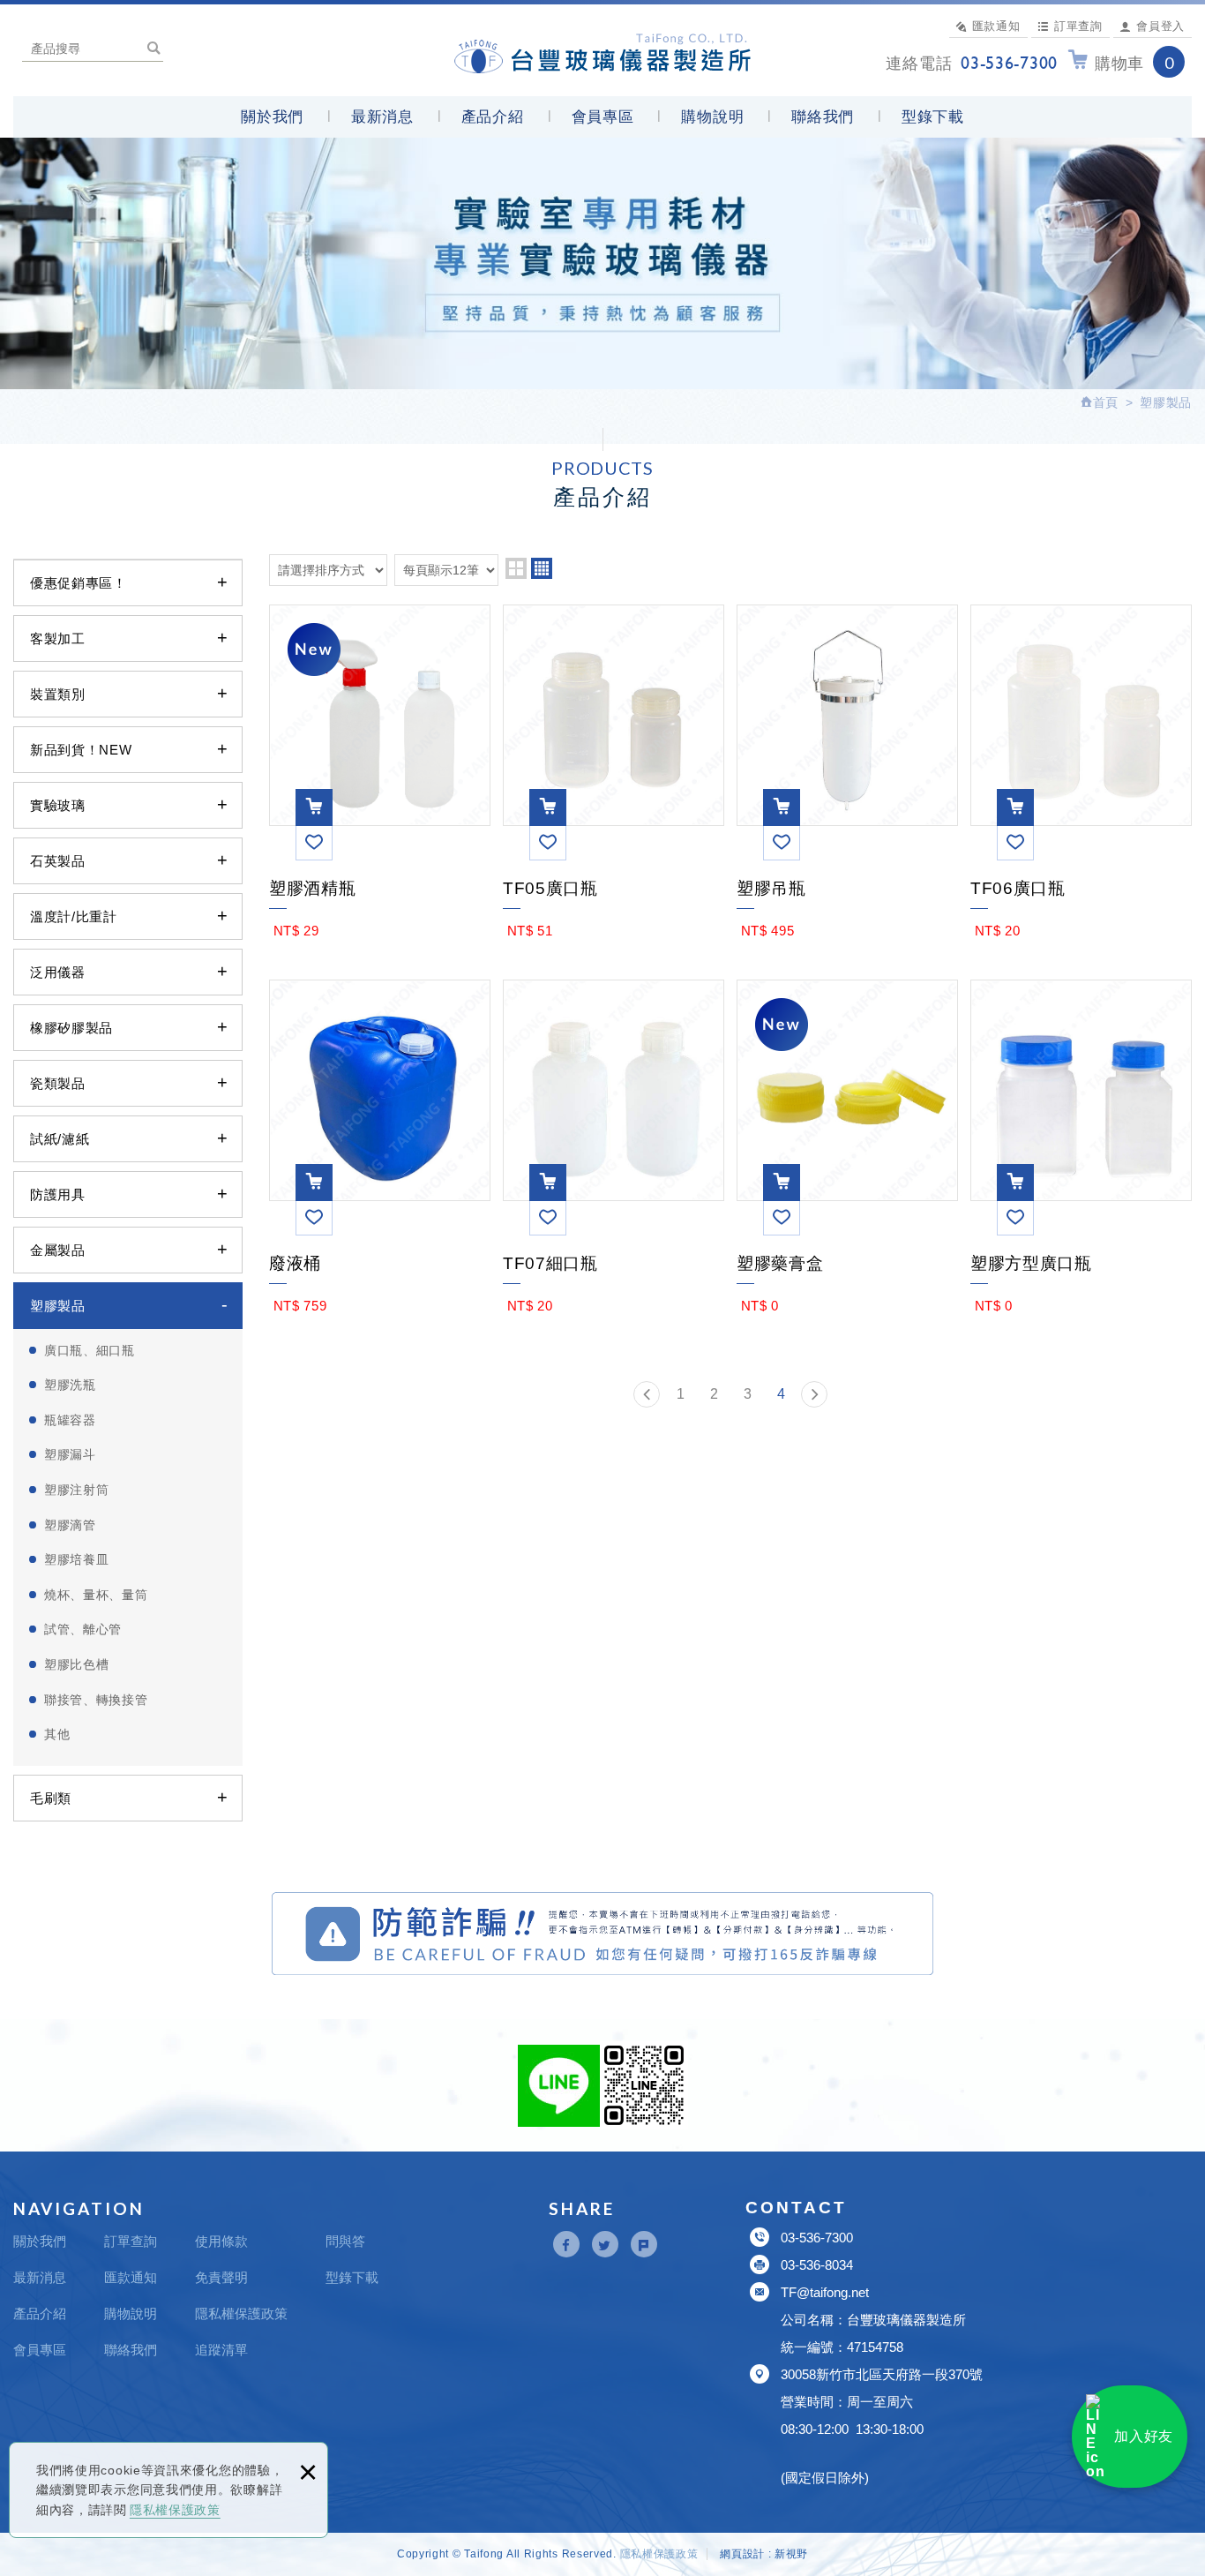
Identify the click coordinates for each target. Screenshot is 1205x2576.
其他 (57, 1734)
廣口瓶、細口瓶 (90, 1350)
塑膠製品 (58, 1306)
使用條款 (221, 2241)
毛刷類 (51, 1798)
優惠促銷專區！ (79, 583)
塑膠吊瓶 (847, 885)
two (516, 568)
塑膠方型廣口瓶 (1081, 1260)
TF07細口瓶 (614, 1260)
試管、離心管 (83, 1629)
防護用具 (58, 1194)
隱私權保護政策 (175, 2510)
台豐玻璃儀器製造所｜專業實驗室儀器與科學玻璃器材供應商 (603, 50)
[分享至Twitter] (605, 2244)
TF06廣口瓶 (1081, 885)
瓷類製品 (58, 1083)
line (559, 2086)
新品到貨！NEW (81, 750)
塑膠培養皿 (77, 1559)
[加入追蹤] (314, 842)
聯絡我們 (823, 117)
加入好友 (1144, 2436)
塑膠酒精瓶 (380, 885)
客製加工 (58, 638)
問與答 (345, 2241)
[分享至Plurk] (644, 2244)
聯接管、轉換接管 (96, 1700)
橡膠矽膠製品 (71, 1028)
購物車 (1134, 63)
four (542, 568)
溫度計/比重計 (74, 916)
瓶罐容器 (70, 1420)
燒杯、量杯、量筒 (96, 1595)
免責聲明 (221, 2277)
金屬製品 (58, 1250)
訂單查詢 (1078, 26)
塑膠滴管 (70, 1525)
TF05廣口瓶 (614, 885)
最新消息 (382, 117)
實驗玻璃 (58, 805)
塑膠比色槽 (77, 1664)
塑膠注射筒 (77, 1490)
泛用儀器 (58, 972)
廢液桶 (380, 1260)
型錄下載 (933, 117)
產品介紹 (493, 117)
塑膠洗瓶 (70, 1385)
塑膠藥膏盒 (847, 1260)
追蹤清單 (221, 2350)
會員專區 (603, 117)
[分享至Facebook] (566, 2244)
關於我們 (272, 117)
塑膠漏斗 (70, 1454)
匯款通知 (996, 26)
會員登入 (1160, 26)
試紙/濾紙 (60, 1139)
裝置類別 (58, 694)
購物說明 (712, 117)
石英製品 (58, 861)
